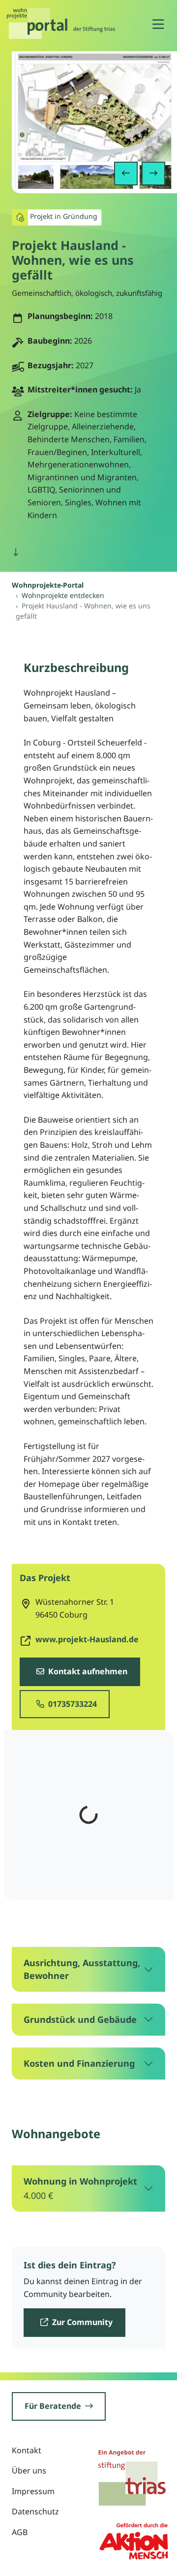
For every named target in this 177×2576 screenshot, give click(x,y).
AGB (20, 2532)
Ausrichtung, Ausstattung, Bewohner (82, 1969)
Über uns (29, 2470)
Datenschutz (35, 2511)
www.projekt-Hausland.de (87, 1639)
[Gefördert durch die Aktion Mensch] (134, 2540)
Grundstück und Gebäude (80, 2019)
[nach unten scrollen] (16, 553)
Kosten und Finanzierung (79, 2063)
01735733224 (72, 1704)
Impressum (33, 2491)
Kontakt (27, 2450)
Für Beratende (53, 2406)
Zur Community (81, 2322)
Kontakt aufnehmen (87, 1671)
